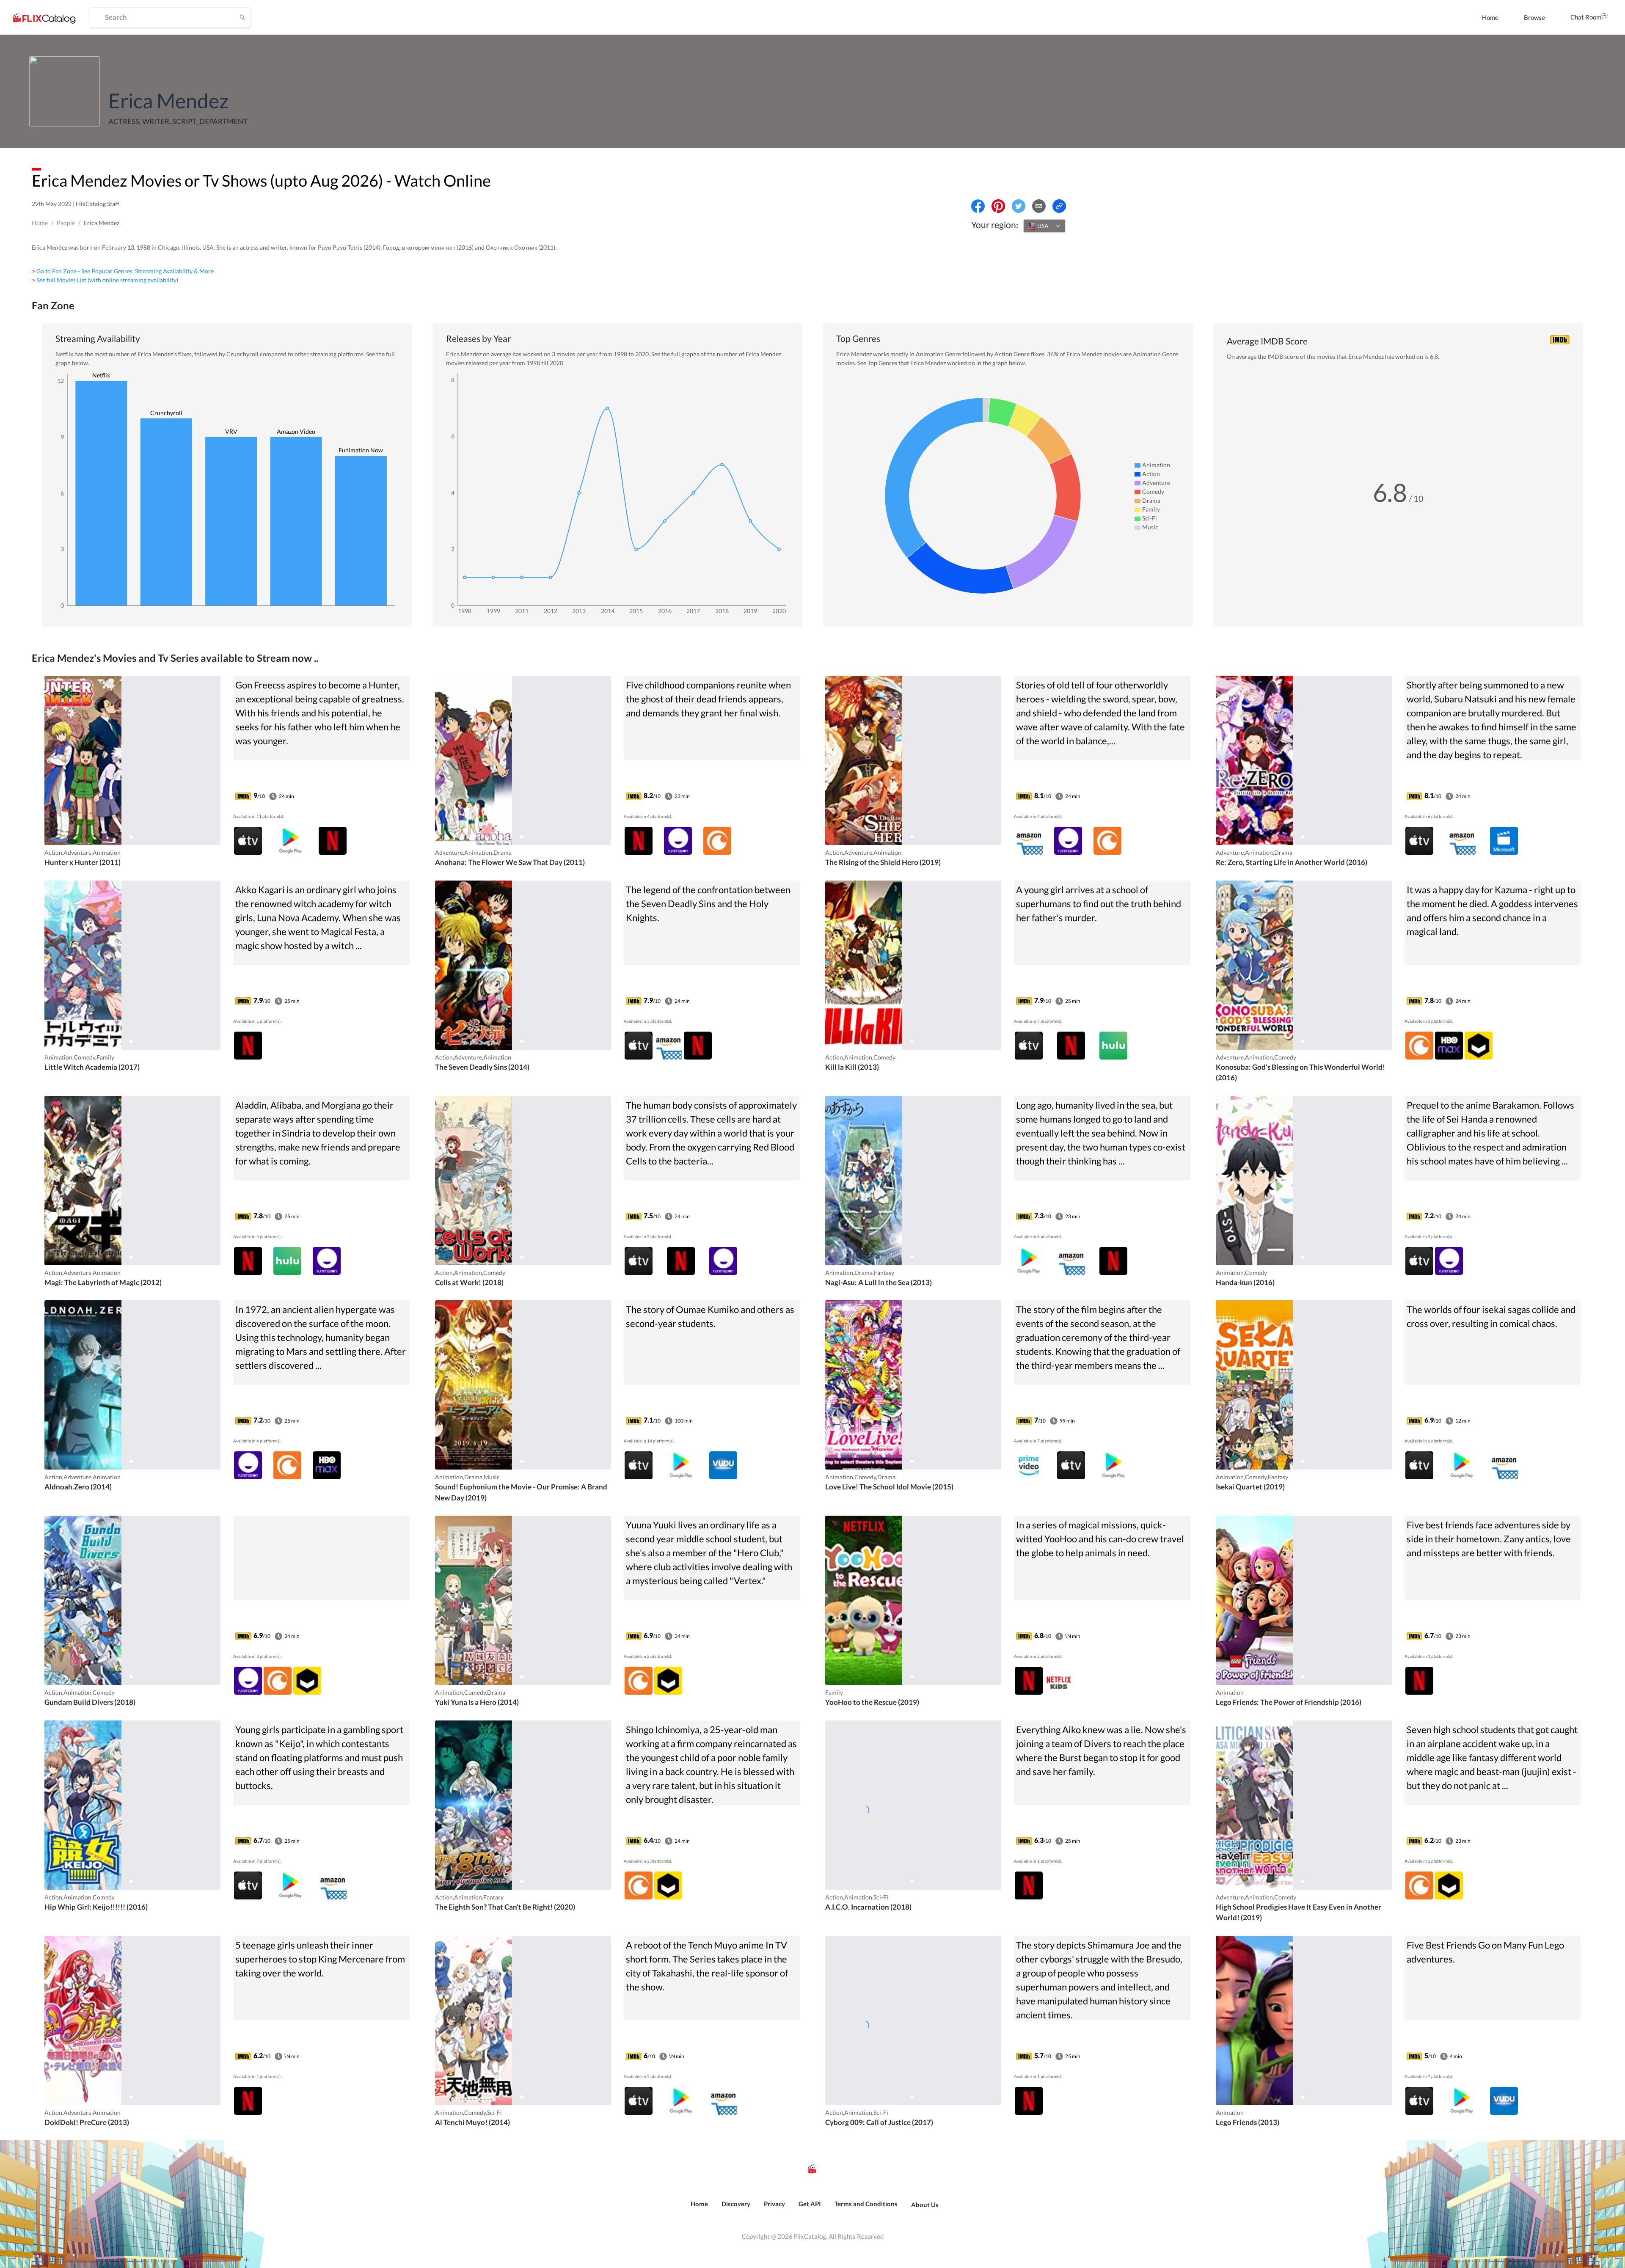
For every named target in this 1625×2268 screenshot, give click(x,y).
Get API (810, 2204)
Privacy (774, 2204)
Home (1490, 17)
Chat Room (1586, 17)
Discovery (736, 2204)
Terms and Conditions (866, 2204)
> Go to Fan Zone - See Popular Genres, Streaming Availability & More (123, 271)
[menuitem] (1490, 17)
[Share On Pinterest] (998, 206)
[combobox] (1044, 226)
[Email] (1039, 206)
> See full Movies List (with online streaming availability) (105, 280)
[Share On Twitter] (1019, 206)
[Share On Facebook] (978, 206)
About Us (925, 2205)
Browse (1534, 17)
